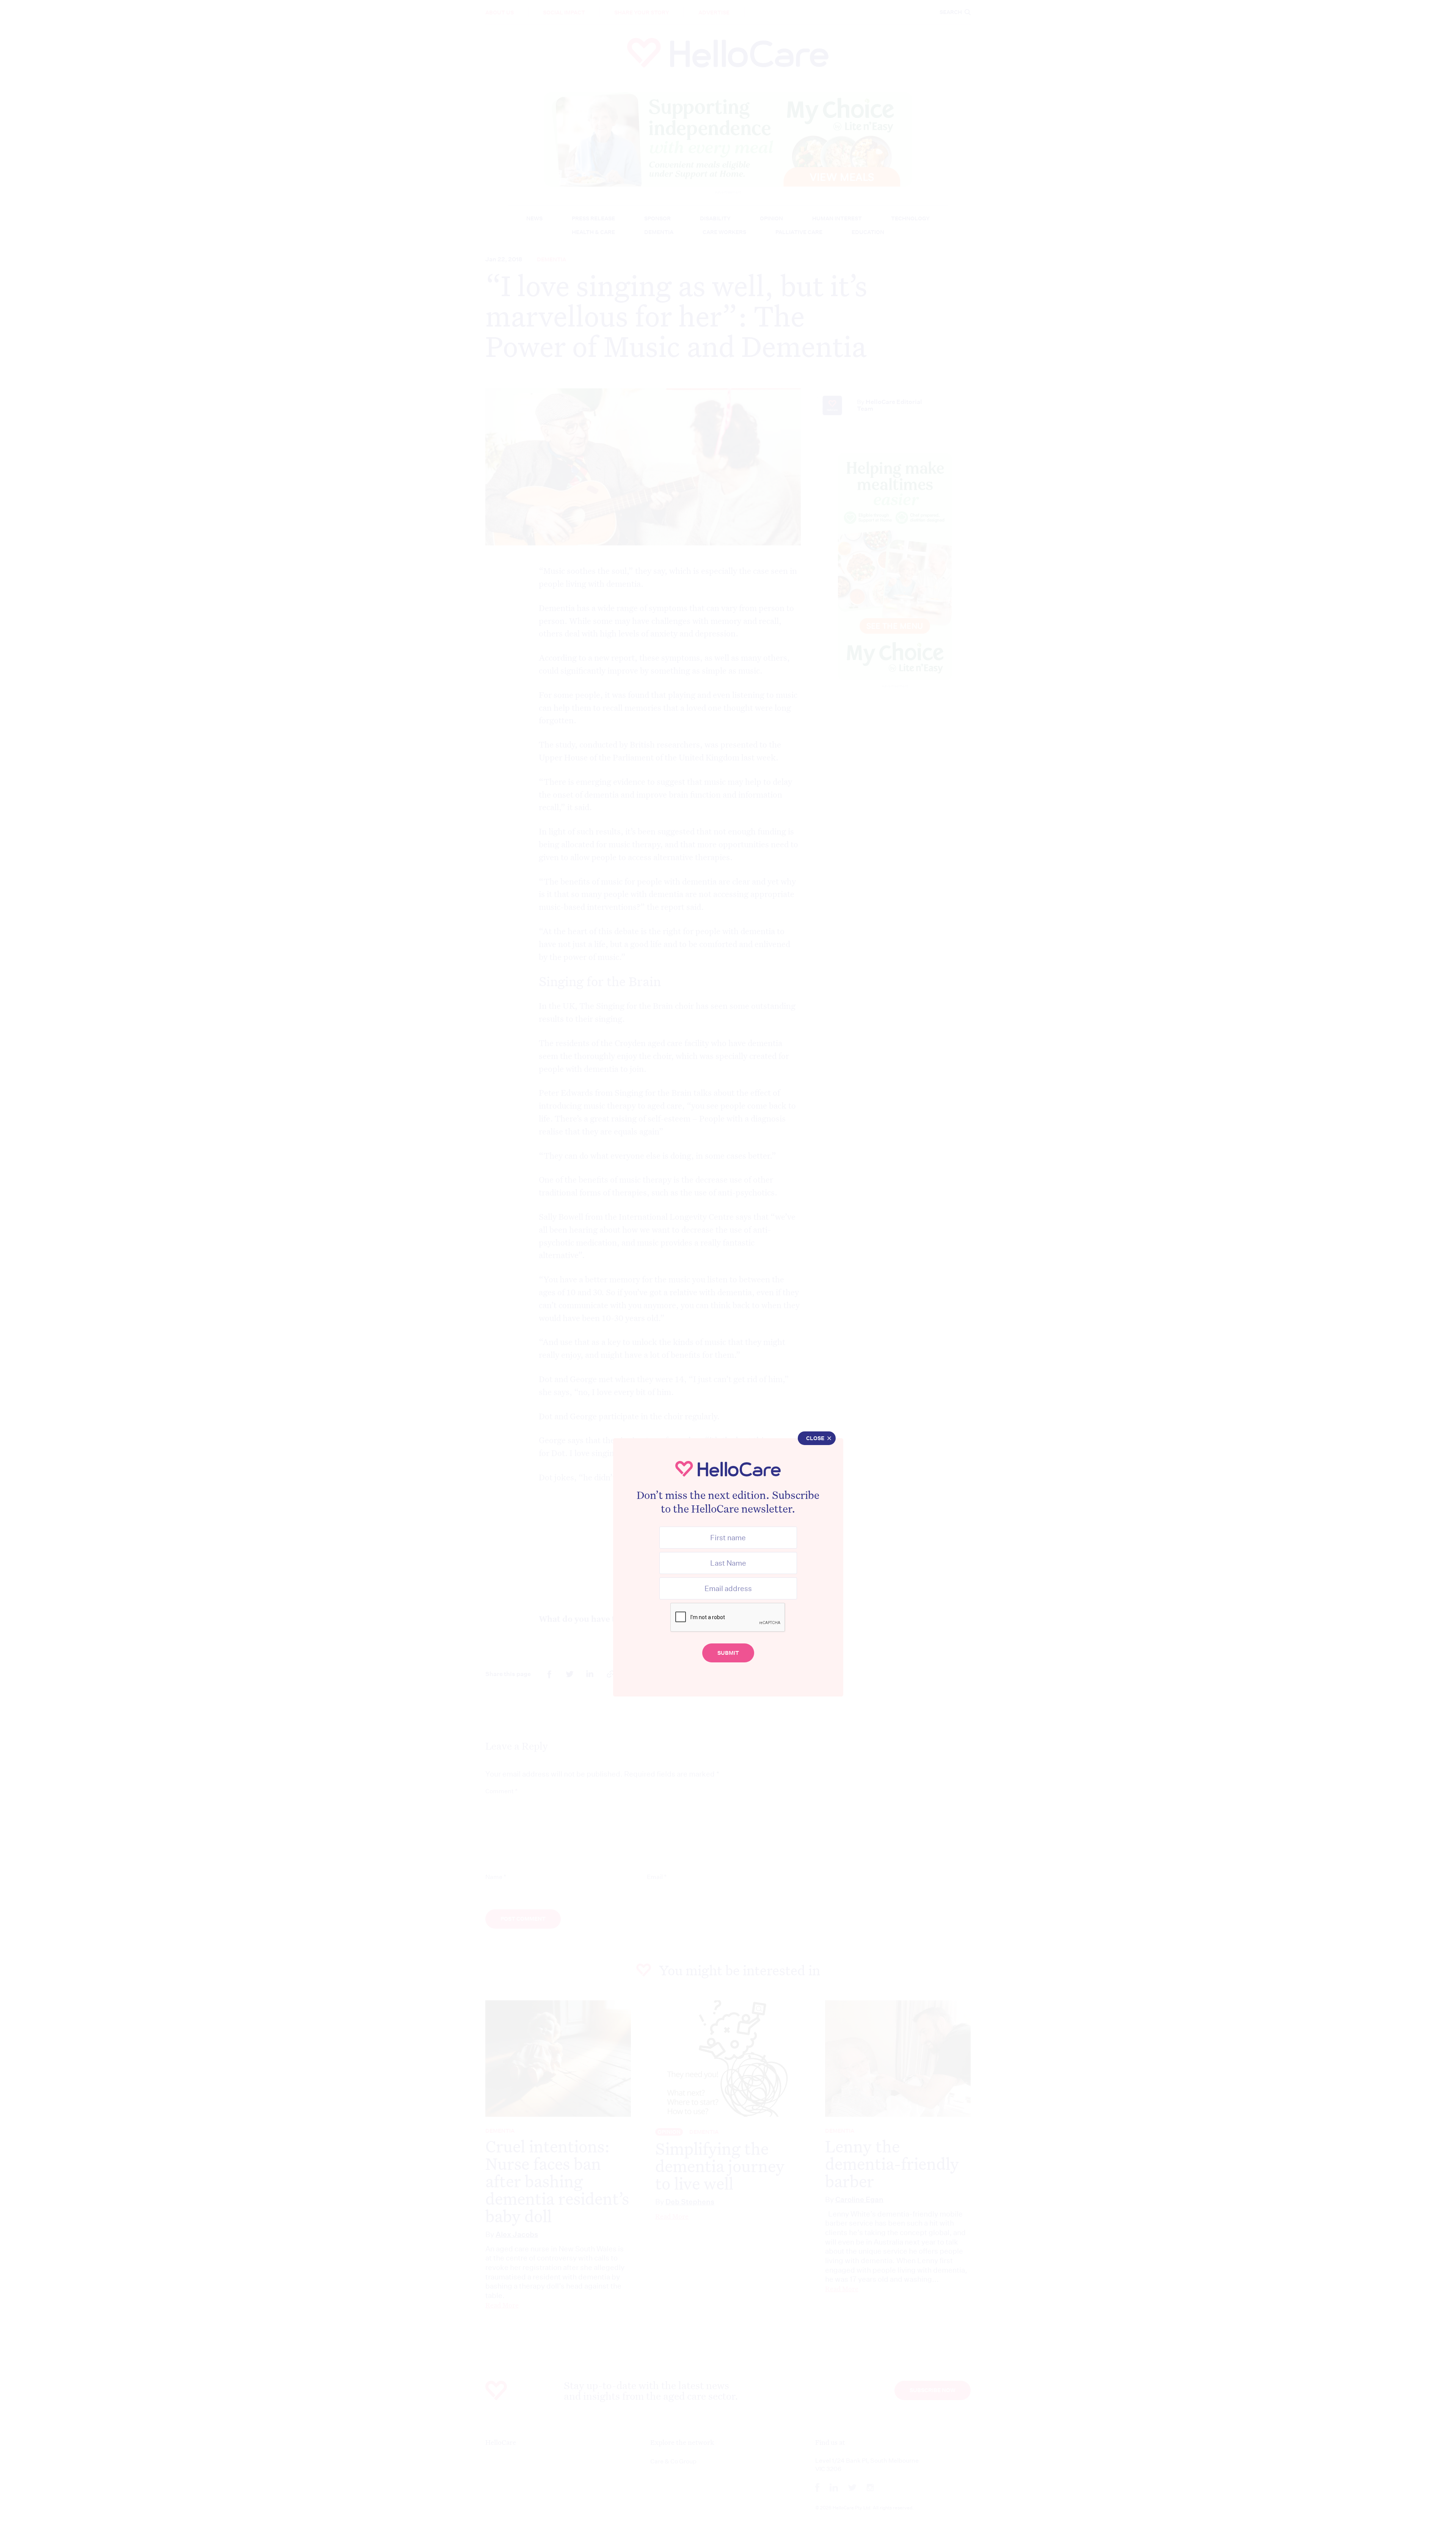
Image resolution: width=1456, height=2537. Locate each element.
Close (815, 1438)
